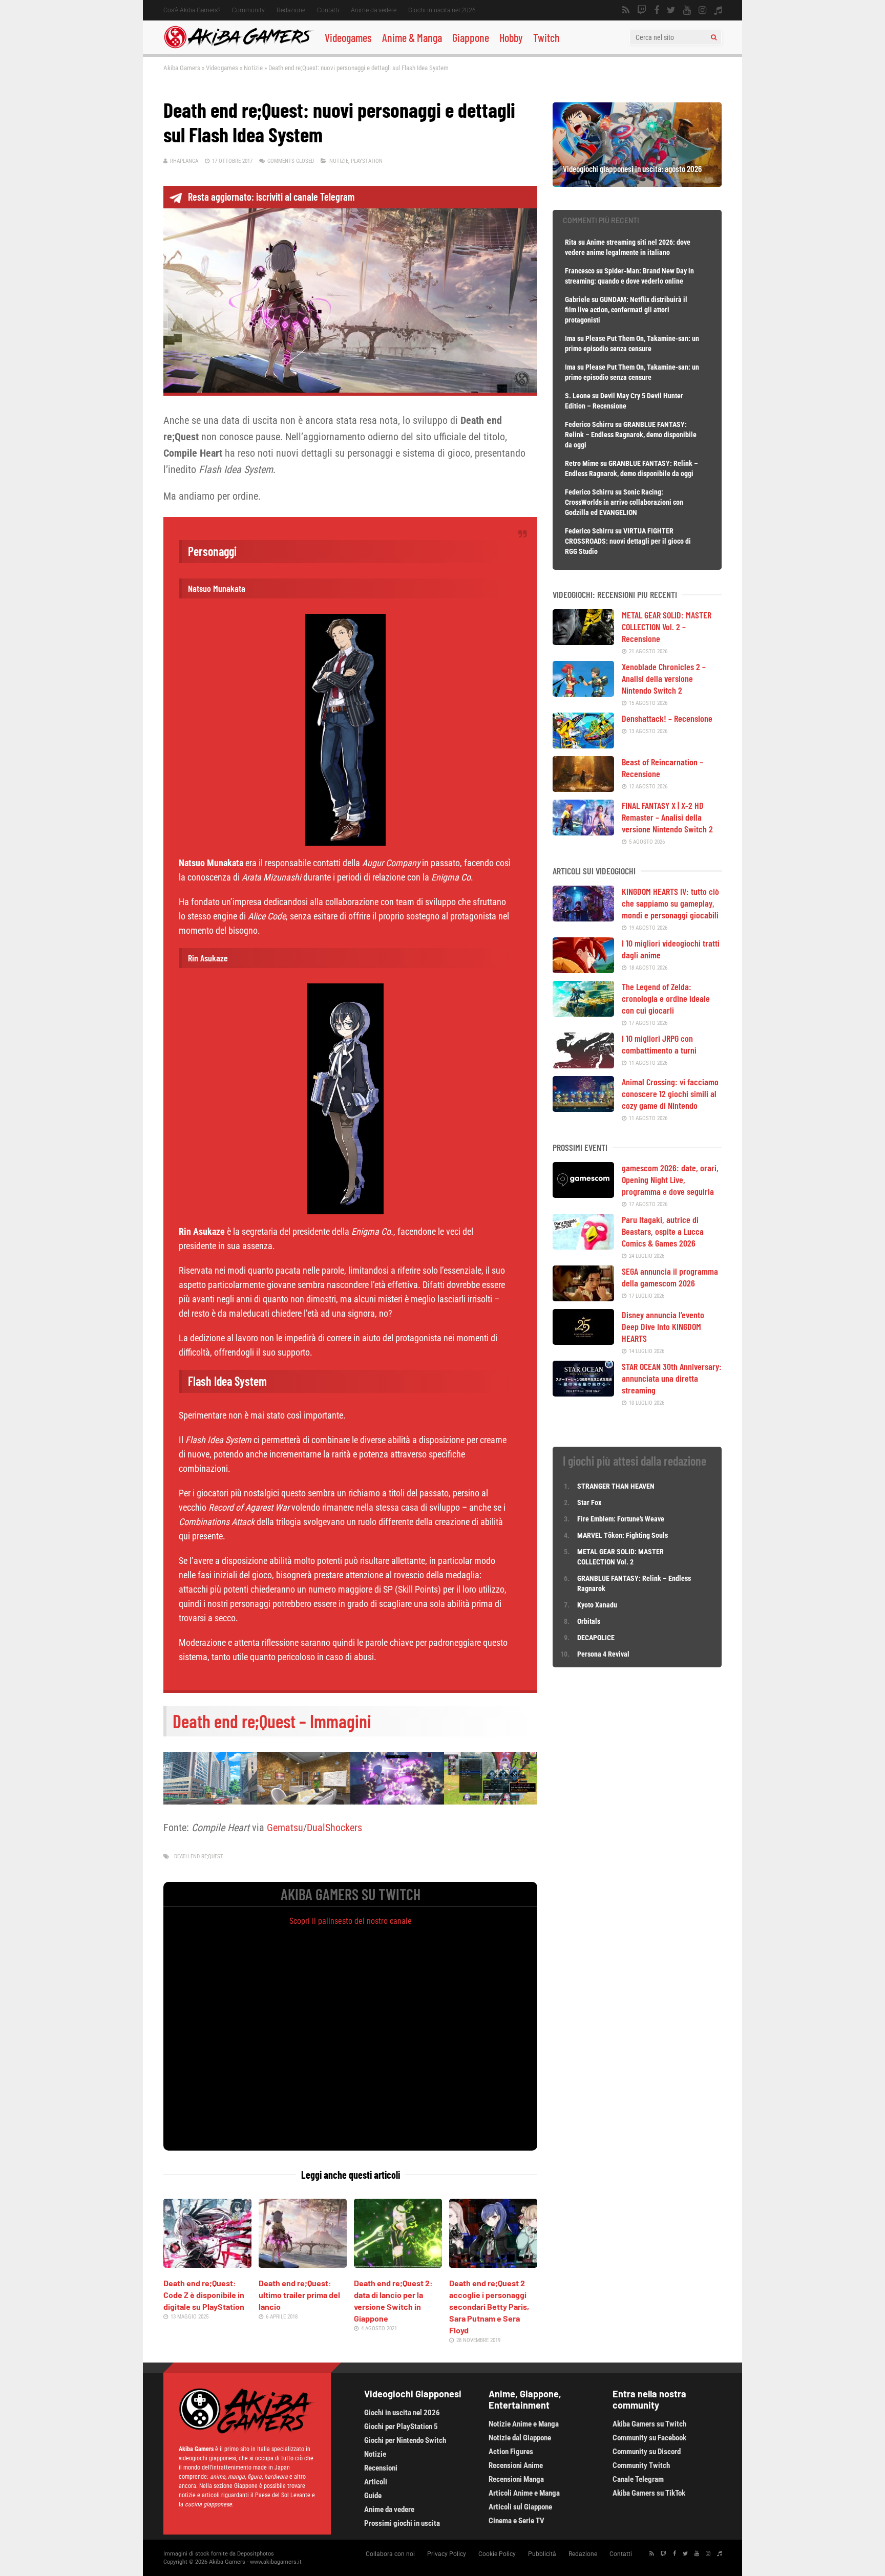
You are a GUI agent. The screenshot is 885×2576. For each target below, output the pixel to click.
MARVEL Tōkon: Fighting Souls (623, 1535)
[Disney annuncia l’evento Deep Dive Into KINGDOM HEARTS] (583, 1341)
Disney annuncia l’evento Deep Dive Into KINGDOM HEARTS (663, 1326)
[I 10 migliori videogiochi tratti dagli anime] (583, 970)
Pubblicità (542, 2554)
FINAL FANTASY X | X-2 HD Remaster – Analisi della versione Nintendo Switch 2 (667, 817)
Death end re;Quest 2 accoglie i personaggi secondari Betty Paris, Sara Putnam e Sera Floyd (489, 2306)
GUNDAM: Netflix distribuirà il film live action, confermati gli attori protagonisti (626, 310)
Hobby (511, 37)
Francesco (580, 271)
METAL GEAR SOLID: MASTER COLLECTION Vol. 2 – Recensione (667, 627)
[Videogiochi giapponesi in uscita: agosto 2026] (637, 183)
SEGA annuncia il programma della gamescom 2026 (670, 1277)
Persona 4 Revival (603, 1654)
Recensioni (381, 2468)
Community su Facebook (649, 2438)
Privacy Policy (447, 2554)
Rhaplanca (184, 161)
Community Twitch (641, 2465)
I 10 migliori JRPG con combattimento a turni (659, 1044)
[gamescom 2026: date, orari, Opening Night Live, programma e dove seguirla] (583, 1194)
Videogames (348, 37)
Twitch (546, 37)
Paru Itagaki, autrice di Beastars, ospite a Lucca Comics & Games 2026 (663, 1231)
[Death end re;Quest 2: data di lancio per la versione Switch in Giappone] (398, 2264)
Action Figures (511, 2452)
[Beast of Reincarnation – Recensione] (583, 788)
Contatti (328, 10)
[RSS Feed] (626, 10)
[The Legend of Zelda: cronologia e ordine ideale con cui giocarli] (583, 1013)
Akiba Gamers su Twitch (649, 2424)
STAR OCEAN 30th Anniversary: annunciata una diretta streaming (672, 1378)
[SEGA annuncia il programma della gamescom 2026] (583, 1298)
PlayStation (367, 161)
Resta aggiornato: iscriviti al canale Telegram (271, 197)
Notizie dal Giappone (520, 2438)
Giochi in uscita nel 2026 (442, 10)
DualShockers (334, 1828)
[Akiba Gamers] (239, 47)
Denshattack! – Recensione (667, 718)
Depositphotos (256, 2554)
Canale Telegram (638, 2479)
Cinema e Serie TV (517, 2521)
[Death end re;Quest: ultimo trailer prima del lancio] (303, 2264)
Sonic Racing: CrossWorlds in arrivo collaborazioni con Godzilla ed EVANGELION (624, 502)
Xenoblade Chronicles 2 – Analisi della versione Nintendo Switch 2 (664, 678)
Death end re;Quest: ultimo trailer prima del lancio (299, 2295)
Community (248, 10)
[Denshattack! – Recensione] (583, 745)
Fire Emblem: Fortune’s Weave (621, 1519)
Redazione (291, 10)
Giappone (471, 37)
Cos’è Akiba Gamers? (192, 10)
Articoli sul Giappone (520, 2507)
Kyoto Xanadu (597, 1605)
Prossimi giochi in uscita (402, 2523)
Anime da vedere (374, 10)
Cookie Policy (497, 2554)
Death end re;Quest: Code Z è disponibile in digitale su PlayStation (204, 2295)
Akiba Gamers (182, 68)
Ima (570, 338)
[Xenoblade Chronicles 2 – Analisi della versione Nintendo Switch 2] (583, 693)
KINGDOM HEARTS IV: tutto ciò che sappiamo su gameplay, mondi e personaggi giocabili (670, 903)
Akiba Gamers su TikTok (649, 2493)
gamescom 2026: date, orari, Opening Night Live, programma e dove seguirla (670, 1179)
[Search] (714, 37)
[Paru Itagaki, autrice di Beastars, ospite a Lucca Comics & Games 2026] (583, 1246)
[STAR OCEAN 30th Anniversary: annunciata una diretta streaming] (583, 1393)
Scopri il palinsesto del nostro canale (351, 1921)
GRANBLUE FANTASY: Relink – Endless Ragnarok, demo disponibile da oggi (631, 435)
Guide (373, 2496)
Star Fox (589, 1502)
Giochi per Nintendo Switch (405, 2440)
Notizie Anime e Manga (524, 2424)
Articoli (376, 2482)
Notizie (253, 68)
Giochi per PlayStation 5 (401, 2427)
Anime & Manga (412, 37)
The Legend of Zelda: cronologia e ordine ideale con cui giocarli (666, 998)
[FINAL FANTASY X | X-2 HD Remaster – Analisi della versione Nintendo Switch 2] (583, 832)
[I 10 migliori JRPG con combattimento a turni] (583, 1065)
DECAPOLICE (596, 1638)
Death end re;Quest (199, 1856)
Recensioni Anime (516, 2465)
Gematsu (285, 1828)
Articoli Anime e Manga (524, 2493)
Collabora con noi (390, 2554)
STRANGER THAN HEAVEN (616, 1486)
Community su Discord (647, 2452)
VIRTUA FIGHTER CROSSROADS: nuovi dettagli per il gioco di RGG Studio (628, 541)
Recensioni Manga (516, 2479)
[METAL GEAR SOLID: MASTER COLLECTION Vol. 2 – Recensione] (583, 641)
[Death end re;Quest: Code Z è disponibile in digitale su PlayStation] (207, 2264)
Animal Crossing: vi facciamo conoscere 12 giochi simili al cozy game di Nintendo (670, 1093)
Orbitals (589, 1621)
